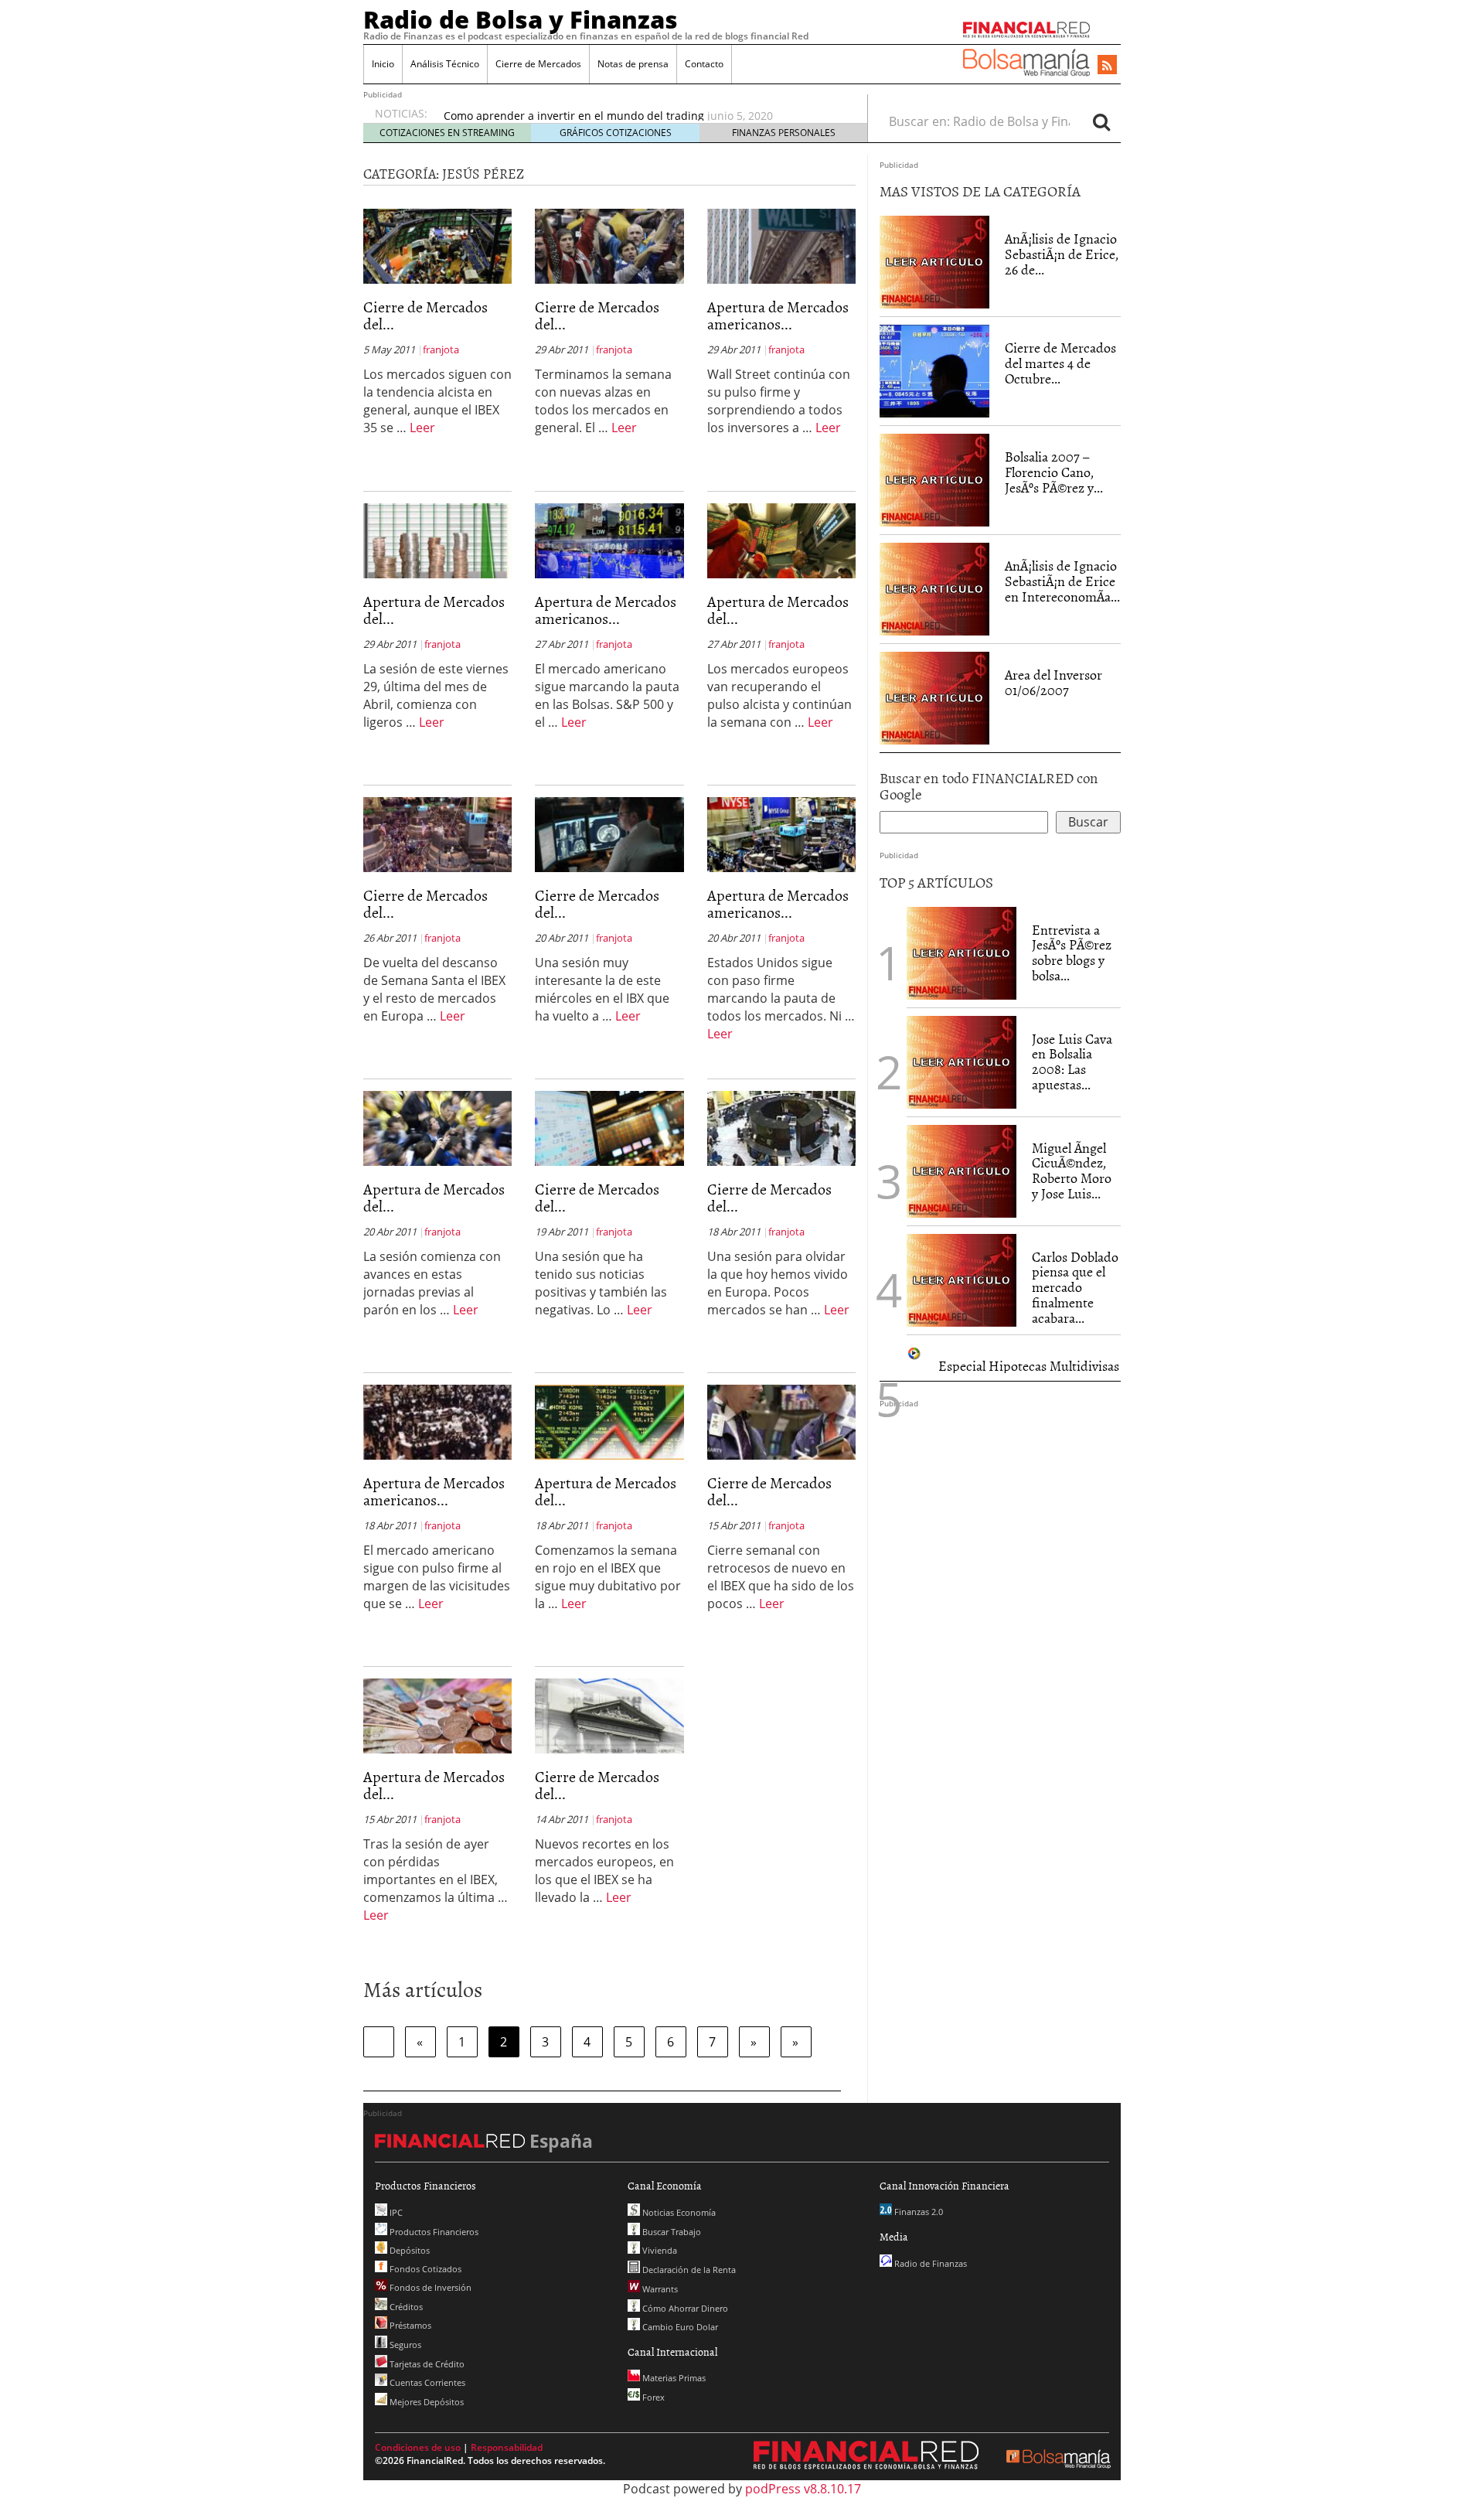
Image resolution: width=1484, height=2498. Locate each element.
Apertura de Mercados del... (434, 609)
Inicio (383, 64)
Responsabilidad (507, 2447)
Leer (422, 428)
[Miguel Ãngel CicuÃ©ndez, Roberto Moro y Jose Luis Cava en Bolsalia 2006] (962, 1170)
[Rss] (1107, 66)
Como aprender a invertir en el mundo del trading (574, 112)
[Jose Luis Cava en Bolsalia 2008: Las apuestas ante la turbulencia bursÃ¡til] (962, 1061)
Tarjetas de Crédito (426, 2364)
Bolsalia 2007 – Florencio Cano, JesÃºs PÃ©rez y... (1054, 472)
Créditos (405, 2307)
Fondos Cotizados (424, 2269)
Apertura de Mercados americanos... (778, 315)
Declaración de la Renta (688, 2270)
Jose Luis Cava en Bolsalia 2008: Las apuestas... (1072, 1062)
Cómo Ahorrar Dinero (684, 2308)
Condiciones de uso (418, 2447)
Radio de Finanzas (929, 2263)
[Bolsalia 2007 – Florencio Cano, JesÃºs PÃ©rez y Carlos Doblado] (934, 479)
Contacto (704, 64)
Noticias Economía (678, 2212)
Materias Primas (673, 2378)
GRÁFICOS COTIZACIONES (616, 133)
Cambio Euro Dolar (679, 2327)
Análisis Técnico (445, 64)
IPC (395, 2212)
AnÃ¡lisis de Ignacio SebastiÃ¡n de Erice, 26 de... (1062, 254)
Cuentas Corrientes (426, 2382)
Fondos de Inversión (429, 2287)
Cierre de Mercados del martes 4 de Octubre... (1060, 363)
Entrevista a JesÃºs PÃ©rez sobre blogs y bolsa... (1072, 953)
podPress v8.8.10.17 (803, 2489)
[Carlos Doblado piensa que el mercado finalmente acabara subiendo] (962, 1279)
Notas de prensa (633, 64)
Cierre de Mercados (538, 64)
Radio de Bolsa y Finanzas (521, 19)
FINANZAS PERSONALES (784, 133)
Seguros (404, 2345)
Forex (652, 2397)
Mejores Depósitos (425, 2402)
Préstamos (409, 2325)
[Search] (1101, 121)
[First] (379, 2042)
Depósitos (408, 2250)
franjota (441, 349)
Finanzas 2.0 (917, 2212)
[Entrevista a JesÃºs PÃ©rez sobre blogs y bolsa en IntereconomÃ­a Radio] (962, 952)
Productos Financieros (433, 2232)
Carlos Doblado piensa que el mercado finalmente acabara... (1075, 1287)
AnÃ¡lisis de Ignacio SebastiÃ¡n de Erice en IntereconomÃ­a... (1062, 581)
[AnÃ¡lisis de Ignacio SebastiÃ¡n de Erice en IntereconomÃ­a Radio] (934, 588)
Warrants (659, 2289)
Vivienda (659, 2250)
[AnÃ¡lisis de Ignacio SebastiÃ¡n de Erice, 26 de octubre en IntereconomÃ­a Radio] (934, 261)
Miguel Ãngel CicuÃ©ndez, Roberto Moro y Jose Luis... (1072, 1171)
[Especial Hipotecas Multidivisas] (915, 1351)
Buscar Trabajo (671, 2232)
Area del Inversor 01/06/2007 (1053, 682)
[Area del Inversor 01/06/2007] (934, 697)
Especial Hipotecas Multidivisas (1029, 1366)
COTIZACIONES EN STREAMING (447, 133)
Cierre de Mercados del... (425, 315)
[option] (641, 112)
